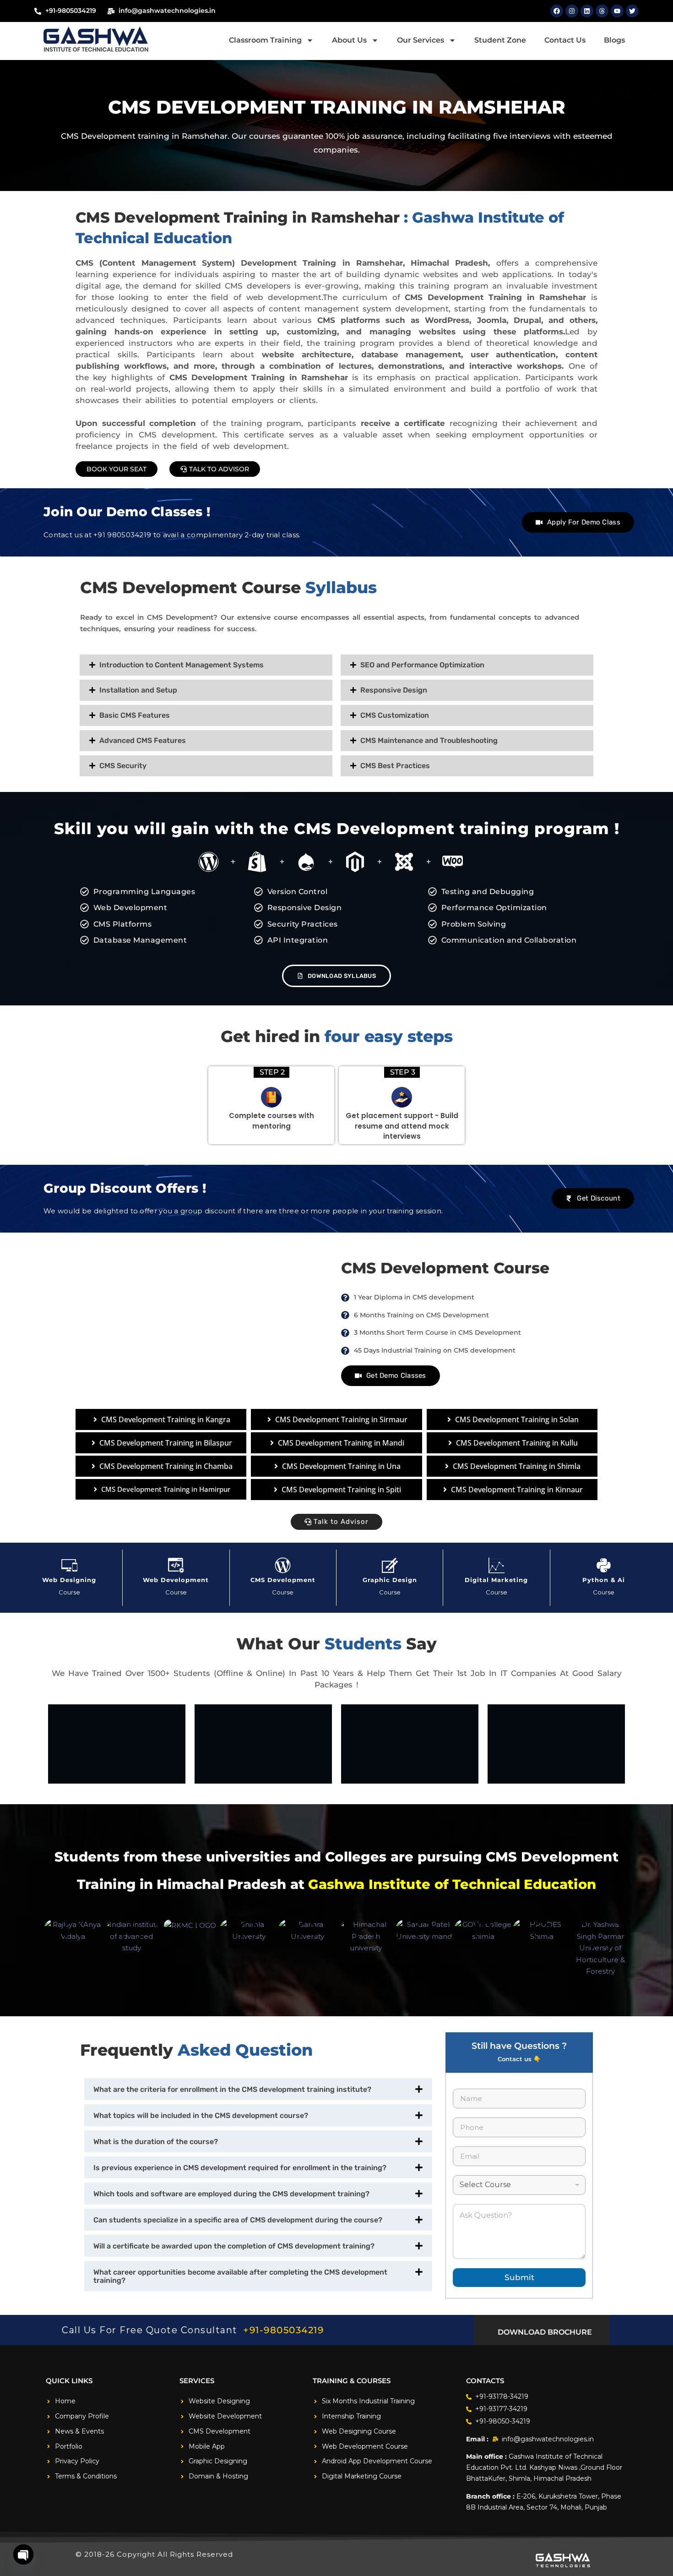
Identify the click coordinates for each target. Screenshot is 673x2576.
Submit (519, 2277)
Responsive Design (394, 690)
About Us (349, 40)
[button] (206, 665)
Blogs (614, 40)
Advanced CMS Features (143, 740)
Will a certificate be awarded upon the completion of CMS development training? (234, 2246)
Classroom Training (265, 40)
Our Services (421, 40)
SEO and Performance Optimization (422, 665)
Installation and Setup (138, 690)
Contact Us (565, 40)
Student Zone (500, 40)
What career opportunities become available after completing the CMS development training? (240, 2276)
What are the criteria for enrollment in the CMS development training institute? (232, 2089)
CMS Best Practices (395, 766)
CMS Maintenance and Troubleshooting (429, 740)
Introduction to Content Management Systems (182, 665)
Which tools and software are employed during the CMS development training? (231, 2194)
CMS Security (123, 766)
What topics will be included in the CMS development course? (201, 2115)
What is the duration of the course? (156, 2142)
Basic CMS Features (135, 715)
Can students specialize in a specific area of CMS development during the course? (238, 2220)
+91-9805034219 (283, 2330)
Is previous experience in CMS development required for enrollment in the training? (240, 2168)
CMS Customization (395, 715)
